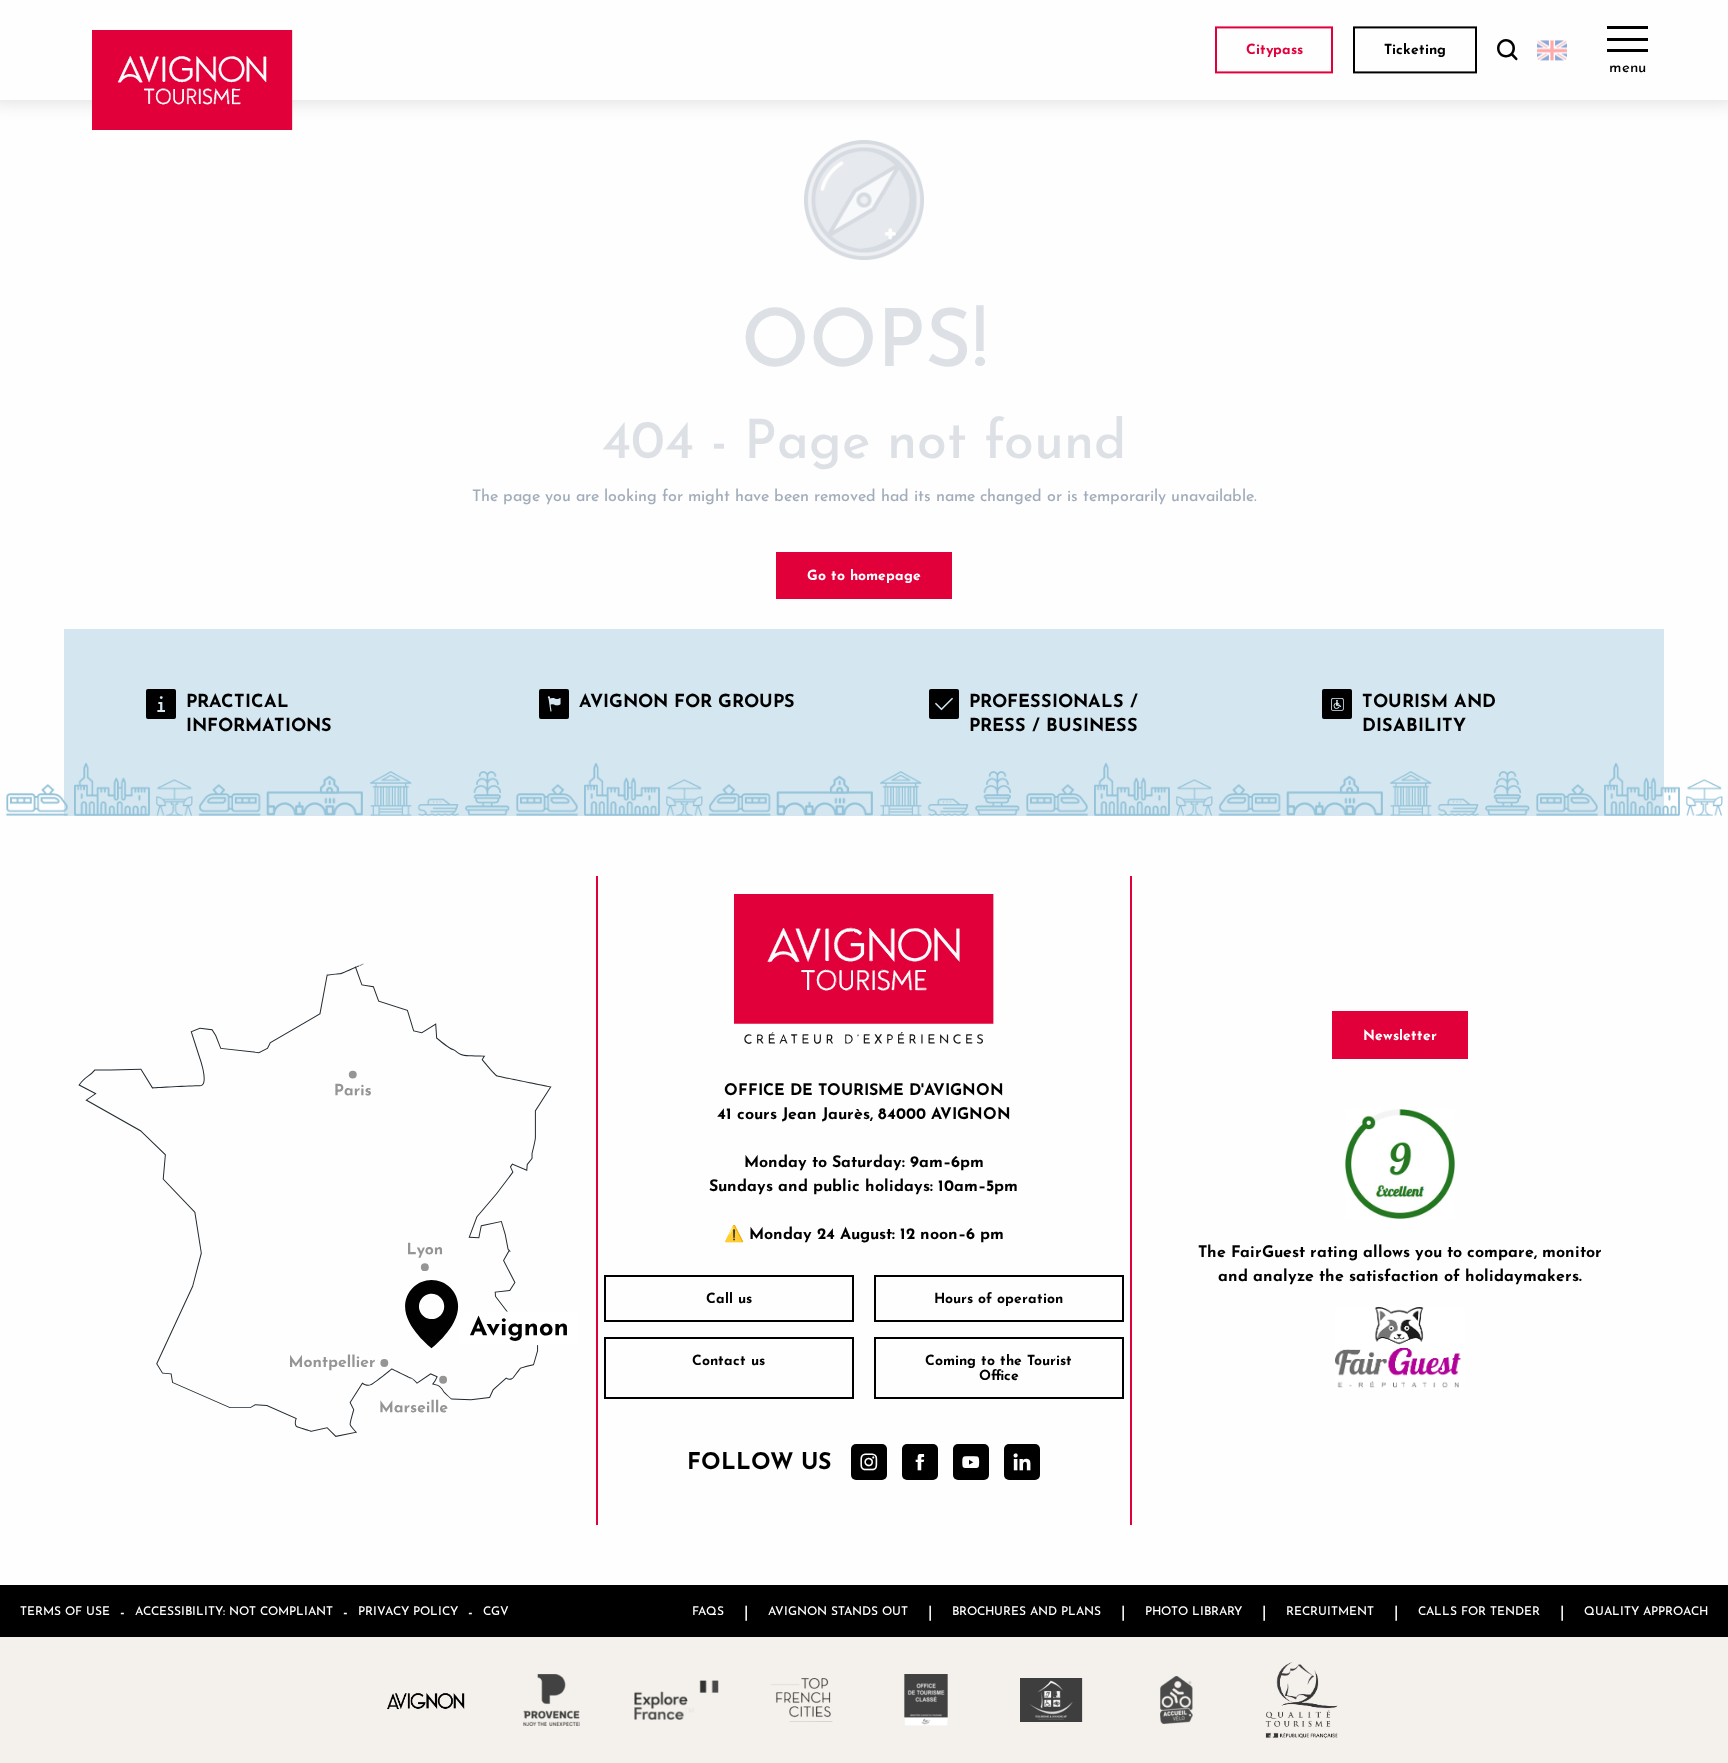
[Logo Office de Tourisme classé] (926, 1700)
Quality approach (1646, 1610)
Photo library (1193, 1610)
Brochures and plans (1026, 1610)
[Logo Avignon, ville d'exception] (426, 1699)
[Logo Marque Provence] (551, 1700)
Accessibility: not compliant (234, 1610)
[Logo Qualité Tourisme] (1301, 1700)
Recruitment (1330, 1610)
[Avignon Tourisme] (192, 80)
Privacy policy (408, 1610)
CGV (496, 1610)
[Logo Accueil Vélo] (1176, 1700)
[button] (1507, 50)
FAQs (708, 1610)
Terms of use (65, 1610)
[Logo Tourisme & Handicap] (1051, 1700)
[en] (1552, 50)
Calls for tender (1479, 1610)
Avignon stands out (838, 1610)
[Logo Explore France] (676, 1700)
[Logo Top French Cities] (801, 1700)
